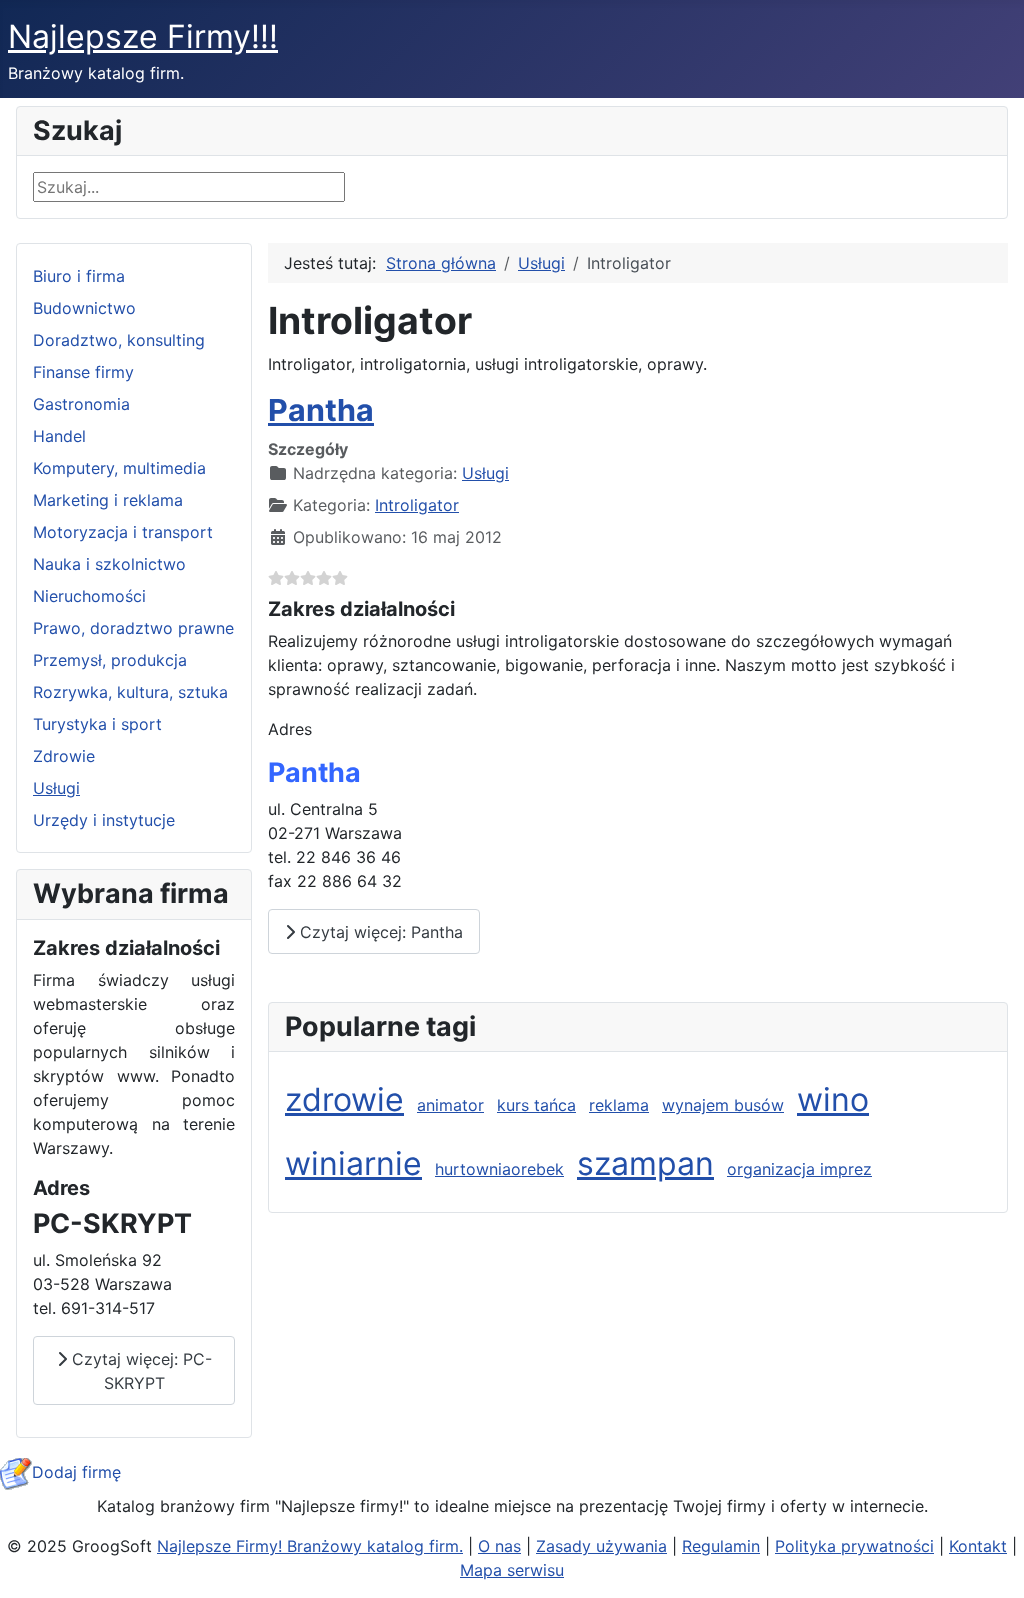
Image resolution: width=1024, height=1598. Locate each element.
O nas (499, 1546)
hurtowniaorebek (499, 1169)
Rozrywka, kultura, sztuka (130, 692)
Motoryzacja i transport (123, 532)
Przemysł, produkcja (110, 660)
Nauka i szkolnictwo (109, 564)
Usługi (56, 788)
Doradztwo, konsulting (119, 340)
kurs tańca (536, 1105)
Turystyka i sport (97, 724)
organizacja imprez (799, 1169)
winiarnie (353, 1163)
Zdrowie (64, 756)
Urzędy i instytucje (104, 820)
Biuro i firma (79, 276)
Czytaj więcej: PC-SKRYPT (139, 1371)
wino (833, 1099)
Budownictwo (84, 308)
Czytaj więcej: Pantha (379, 932)
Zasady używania (601, 1546)
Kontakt (978, 1546)
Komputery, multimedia (119, 468)
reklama (619, 1105)
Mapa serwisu (512, 1570)
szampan (645, 1163)
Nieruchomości (89, 596)
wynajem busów (723, 1105)
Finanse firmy (83, 372)
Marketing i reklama (108, 500)
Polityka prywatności (854, 1546)
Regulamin (721, 1546)
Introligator (417, 505)
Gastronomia (81, 404)
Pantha (321, 410)
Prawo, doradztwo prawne (133, 628)
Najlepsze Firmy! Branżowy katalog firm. (310, 1546)
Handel (59, 436)
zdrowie (344, 1099)
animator (450, 1105)
